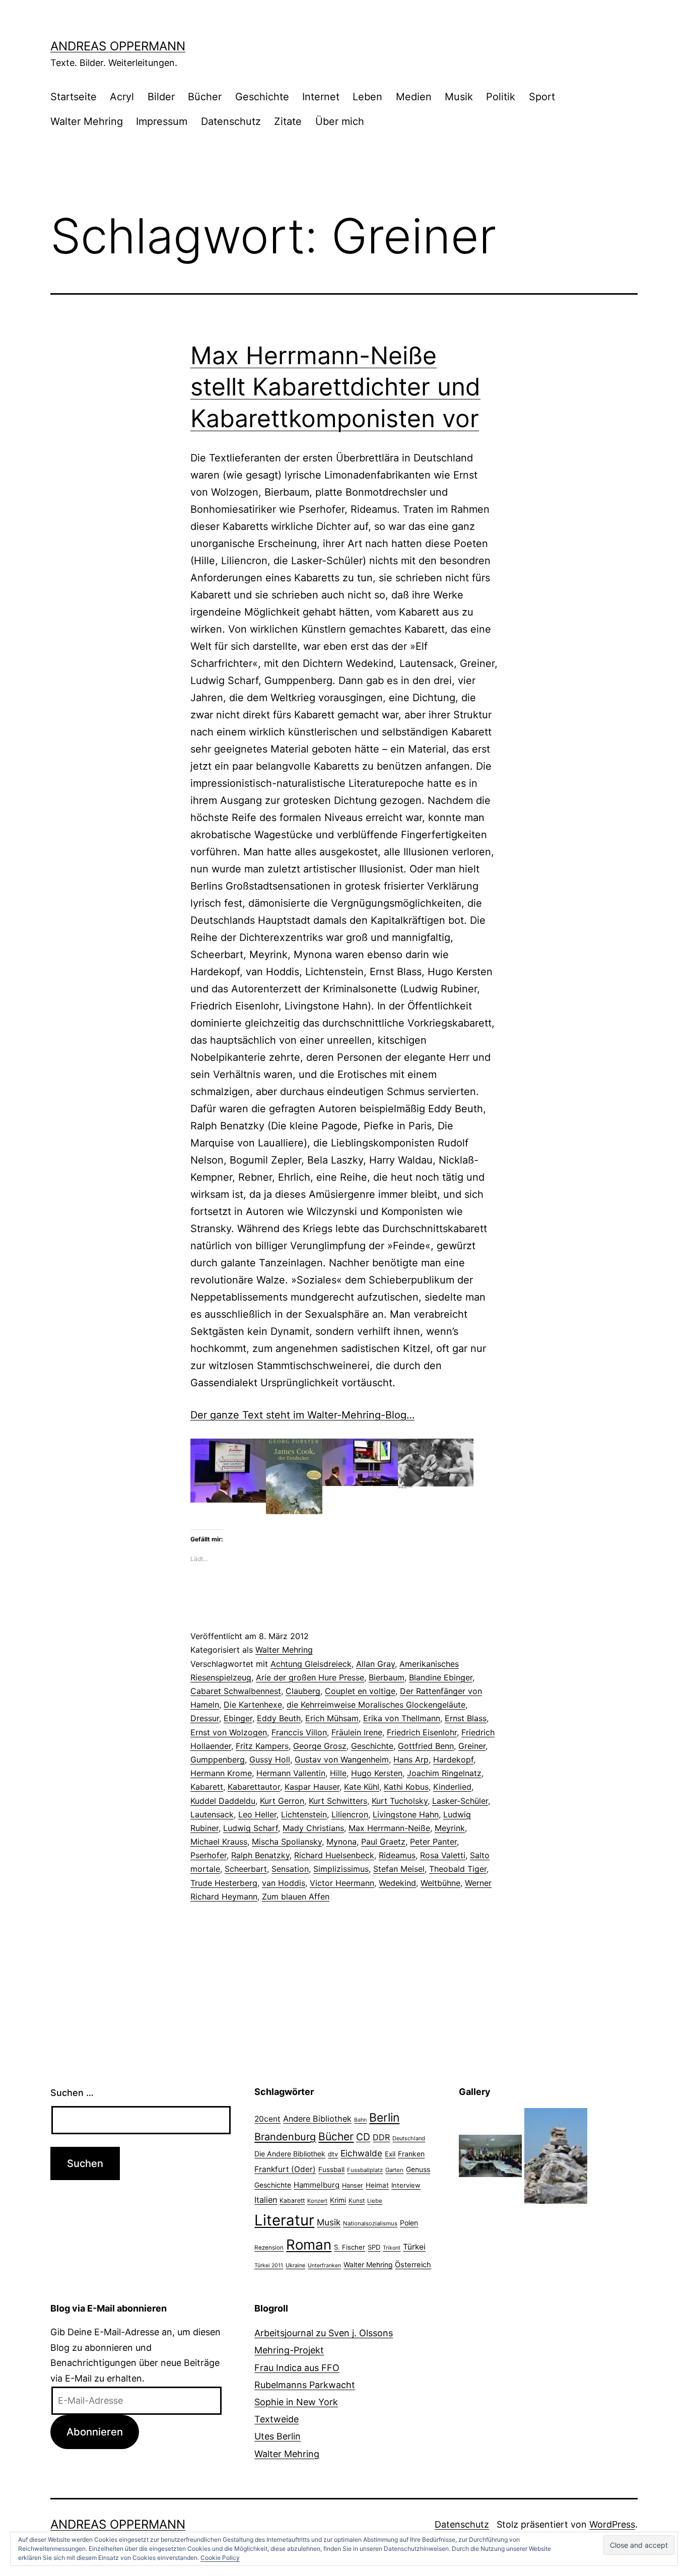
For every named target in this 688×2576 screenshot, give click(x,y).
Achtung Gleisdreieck (311, 1664)
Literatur (284, 2220)
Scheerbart (246, 1869)
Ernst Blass (466, 1718)
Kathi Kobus (406, 1787)
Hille (338, 1773)
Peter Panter (433, 1842)
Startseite (74, 97)
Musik (459, 97)
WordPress (612, 2524)
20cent (267, 2119)
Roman (309, 2245)
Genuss (418, 2170)
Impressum (162, 121)
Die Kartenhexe (253, 1705)
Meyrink (450, 1828)
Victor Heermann (342, 1883)
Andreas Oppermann (118, 46)
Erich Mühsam (332, 1718)
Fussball (331, 2170)
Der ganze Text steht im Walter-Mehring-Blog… (302, 1415)
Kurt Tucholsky (400, 1801)
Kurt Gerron (282, 1801)
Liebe (375, 2201)
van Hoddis (284, 1883)
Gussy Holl (270, 1759)
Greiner (472, 1746)
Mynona (341, 1842)
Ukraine (295, 2265)
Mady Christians (313, 1828)
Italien (266, 2200)
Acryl (122, 97)
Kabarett (207, 1787)
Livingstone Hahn (406, 1814)
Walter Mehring (87, 121)
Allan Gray (375, 1664)
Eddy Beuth (279, 1718)
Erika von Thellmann (402, 1718)
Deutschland (409, 2138)
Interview (406, 2185)
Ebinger (238, 1718)
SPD (374, 2247)
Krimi (338, 2200)
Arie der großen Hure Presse (310, 1677)
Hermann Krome (221, 1773)
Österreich (413, 2265)
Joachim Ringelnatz (444, 1773)
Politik (501, 97)
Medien (414, 97)
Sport (542, 97)
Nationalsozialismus (370, 2223)
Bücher (205, 97)
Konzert (317, 2201)
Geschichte (262, 97)
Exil (390, 2154)
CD (363, 2137)
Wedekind (397, 1883)
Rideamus (397, 1855)
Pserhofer (209, 1855)
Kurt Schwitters (338, 1801)
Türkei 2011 (269, 2265)
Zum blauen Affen (296, 1896)
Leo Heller (257, 1814)
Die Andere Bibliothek (290, 2154)
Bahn (360, 2120)
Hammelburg (317, 2185)
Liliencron (350, 1814)
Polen (409, 2223)
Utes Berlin (278, 2436)
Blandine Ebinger (441, 1677)
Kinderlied (452, 1787)
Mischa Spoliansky (287, 1842)
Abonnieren (95, 2432)
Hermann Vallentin (291, 1773)
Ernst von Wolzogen (229, 1732)
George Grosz (320, 1746)
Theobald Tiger (458, 1869)
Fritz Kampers (262, 1746)
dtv (333, 2154)
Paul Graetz (383, 1842)
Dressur (205, 1718)
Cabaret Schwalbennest (236, 1691)
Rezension (269, 2248)
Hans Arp (411, 1759)
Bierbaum (387, 1677)
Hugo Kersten (377, 1773)
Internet (321, 97)
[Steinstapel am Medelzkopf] (556, 2155)
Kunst (357, 2201)
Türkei (414, 2247)
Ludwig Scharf (251, 1828)
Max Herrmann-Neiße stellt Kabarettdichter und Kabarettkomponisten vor (335, 387)
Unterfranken (324, 2265)
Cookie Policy (220, 2558)
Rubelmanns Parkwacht (305, 2385)
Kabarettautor (254, 1787)
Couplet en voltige (360, 1691)
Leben (367, 97)
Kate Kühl (362, 1787)
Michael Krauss (219, 1842)
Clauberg (303, 1691)
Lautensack (212, 1814)
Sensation (290, 1869)
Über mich (340, 121)
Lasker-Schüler (460, 1801)
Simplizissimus (341, 1869)
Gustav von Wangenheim (342, 1759)
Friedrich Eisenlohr (422, 1732)
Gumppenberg (218, 1759)
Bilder (161, 97)
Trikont (392, 2248)
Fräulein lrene (357, 1732)
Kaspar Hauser (312, 1787)
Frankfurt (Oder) (285, 2169)
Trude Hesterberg (224, 1883)
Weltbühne (440, 1883)
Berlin (384, 2118)
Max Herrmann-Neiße (389, 1828)
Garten (394, 2170)
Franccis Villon (299, 1732)
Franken (411, 2154)
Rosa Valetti (443, 1855)
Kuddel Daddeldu (223, 1801)
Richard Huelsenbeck (334, 1855)
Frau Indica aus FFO (297, 2368)
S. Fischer (350, 2247)
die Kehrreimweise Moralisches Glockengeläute (376, 1705)
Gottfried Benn (426, 1746)
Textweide (277, 2419)
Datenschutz (231, 121)
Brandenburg (285, 2137)
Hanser (353, 2185)
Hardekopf (453, 1759)
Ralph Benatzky (260, 1855)
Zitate (288, 121)
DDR (381, 2137)
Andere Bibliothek (317, 2119)
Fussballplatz (365, 2170)
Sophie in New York (296, 2402)
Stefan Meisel (399, 1869)
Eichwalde (361, 2153)
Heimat (377, 2185)
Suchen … (72, 2093)
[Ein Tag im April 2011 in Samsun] (490, 2155)
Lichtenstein (304, 1814)
